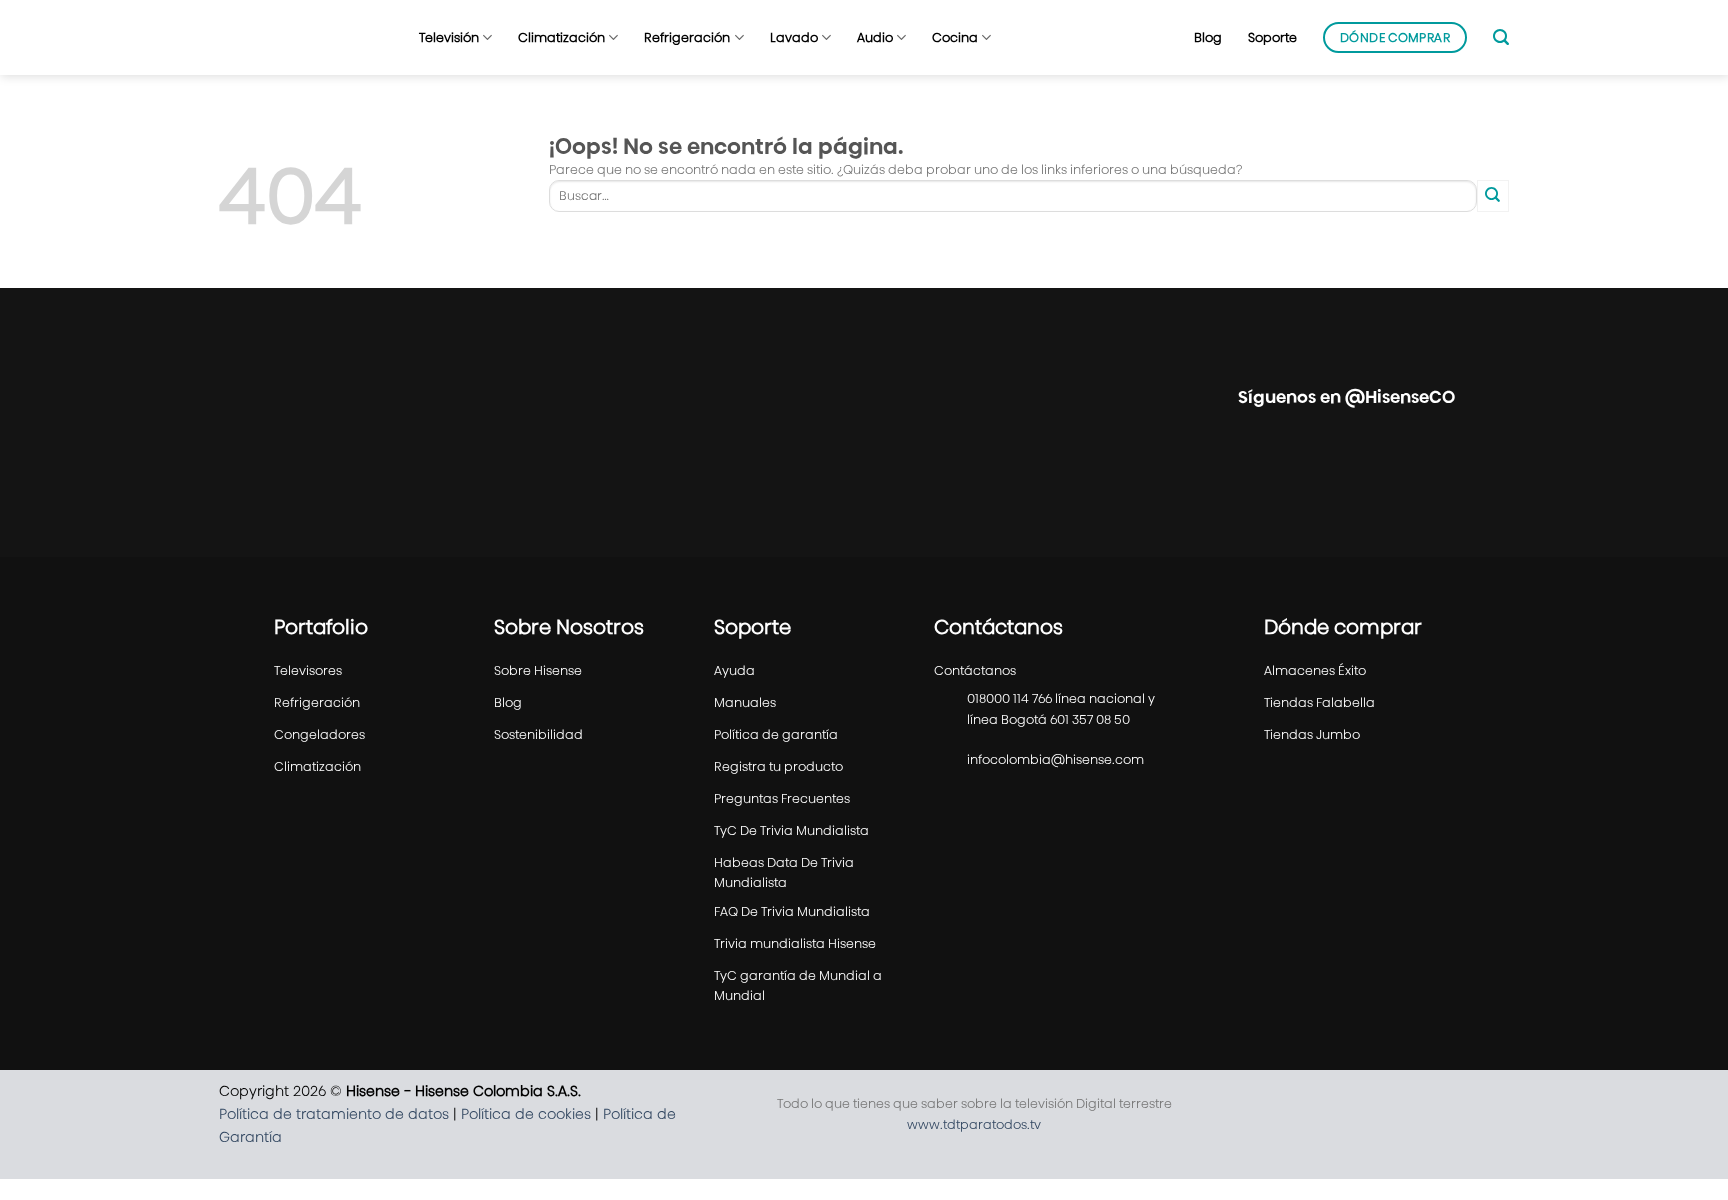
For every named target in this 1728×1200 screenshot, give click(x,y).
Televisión (449, 37)
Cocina (955, 37)
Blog (1208, 37)
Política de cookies (526, 1114)
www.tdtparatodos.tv (974, 1124)
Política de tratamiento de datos (334, 1114)
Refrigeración (687, 37)
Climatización (561, 37)
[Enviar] (1493, 196)
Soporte (1272, 37)
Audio (875, 37)
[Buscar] (1501, 37)
